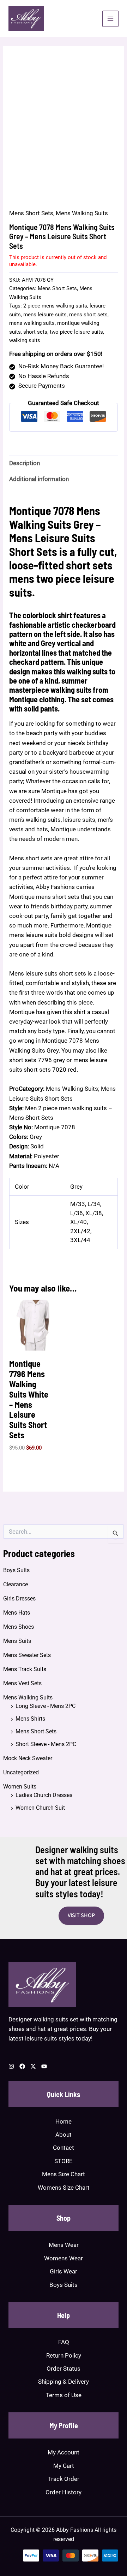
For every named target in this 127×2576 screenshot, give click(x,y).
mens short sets (88, 315)
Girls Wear (64, 2271)
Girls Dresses (19, 1599)
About (64, 2135)
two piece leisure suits (76, 332)
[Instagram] (11, 2066)
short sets (35, 332)
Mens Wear (64, 2245)
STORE (64, 2161)
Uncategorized (21, 1772)
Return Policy (64, 2355)
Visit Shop (81, 1915)
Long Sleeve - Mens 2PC (46, 1706)
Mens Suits (17, 1641)
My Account (64, 2452)
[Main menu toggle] (110, 19)
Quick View (35, 1343)
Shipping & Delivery (64, 2382)
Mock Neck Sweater (28, 1758)
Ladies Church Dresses (44, 1795)
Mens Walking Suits (28, 1697)
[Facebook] (22, 2066)
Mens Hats (17, 1613)
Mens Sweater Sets (27, 1655)
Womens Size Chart (64, 2188)
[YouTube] (44, 2066)
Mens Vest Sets (22, 1683)
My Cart (64, 2466)
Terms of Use (64, 2395)
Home (64, 2121)
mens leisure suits (45, 315)
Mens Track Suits (25, 1669)
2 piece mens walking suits (55, 306)
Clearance (16, 1584)
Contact (64, 2148)
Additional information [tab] (39, 479)
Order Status (64, 2369)
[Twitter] (33, 2066)
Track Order (64, 2479)
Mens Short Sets (36, 1731)
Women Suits (20, 1787)
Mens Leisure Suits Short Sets (52, 544)
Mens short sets (31, 858)
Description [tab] (25, 463)
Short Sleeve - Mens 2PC (46, 1744)
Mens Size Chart (64, 2174)
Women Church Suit (40, 1808)
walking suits (25, 340)
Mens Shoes (19, 1627)
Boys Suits (16, 1570)
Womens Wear (64, 2258)
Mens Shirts (30, 1719)
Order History (64, 2492)
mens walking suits (32, 323)
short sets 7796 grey (37, 1060)
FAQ (64, 2342)
